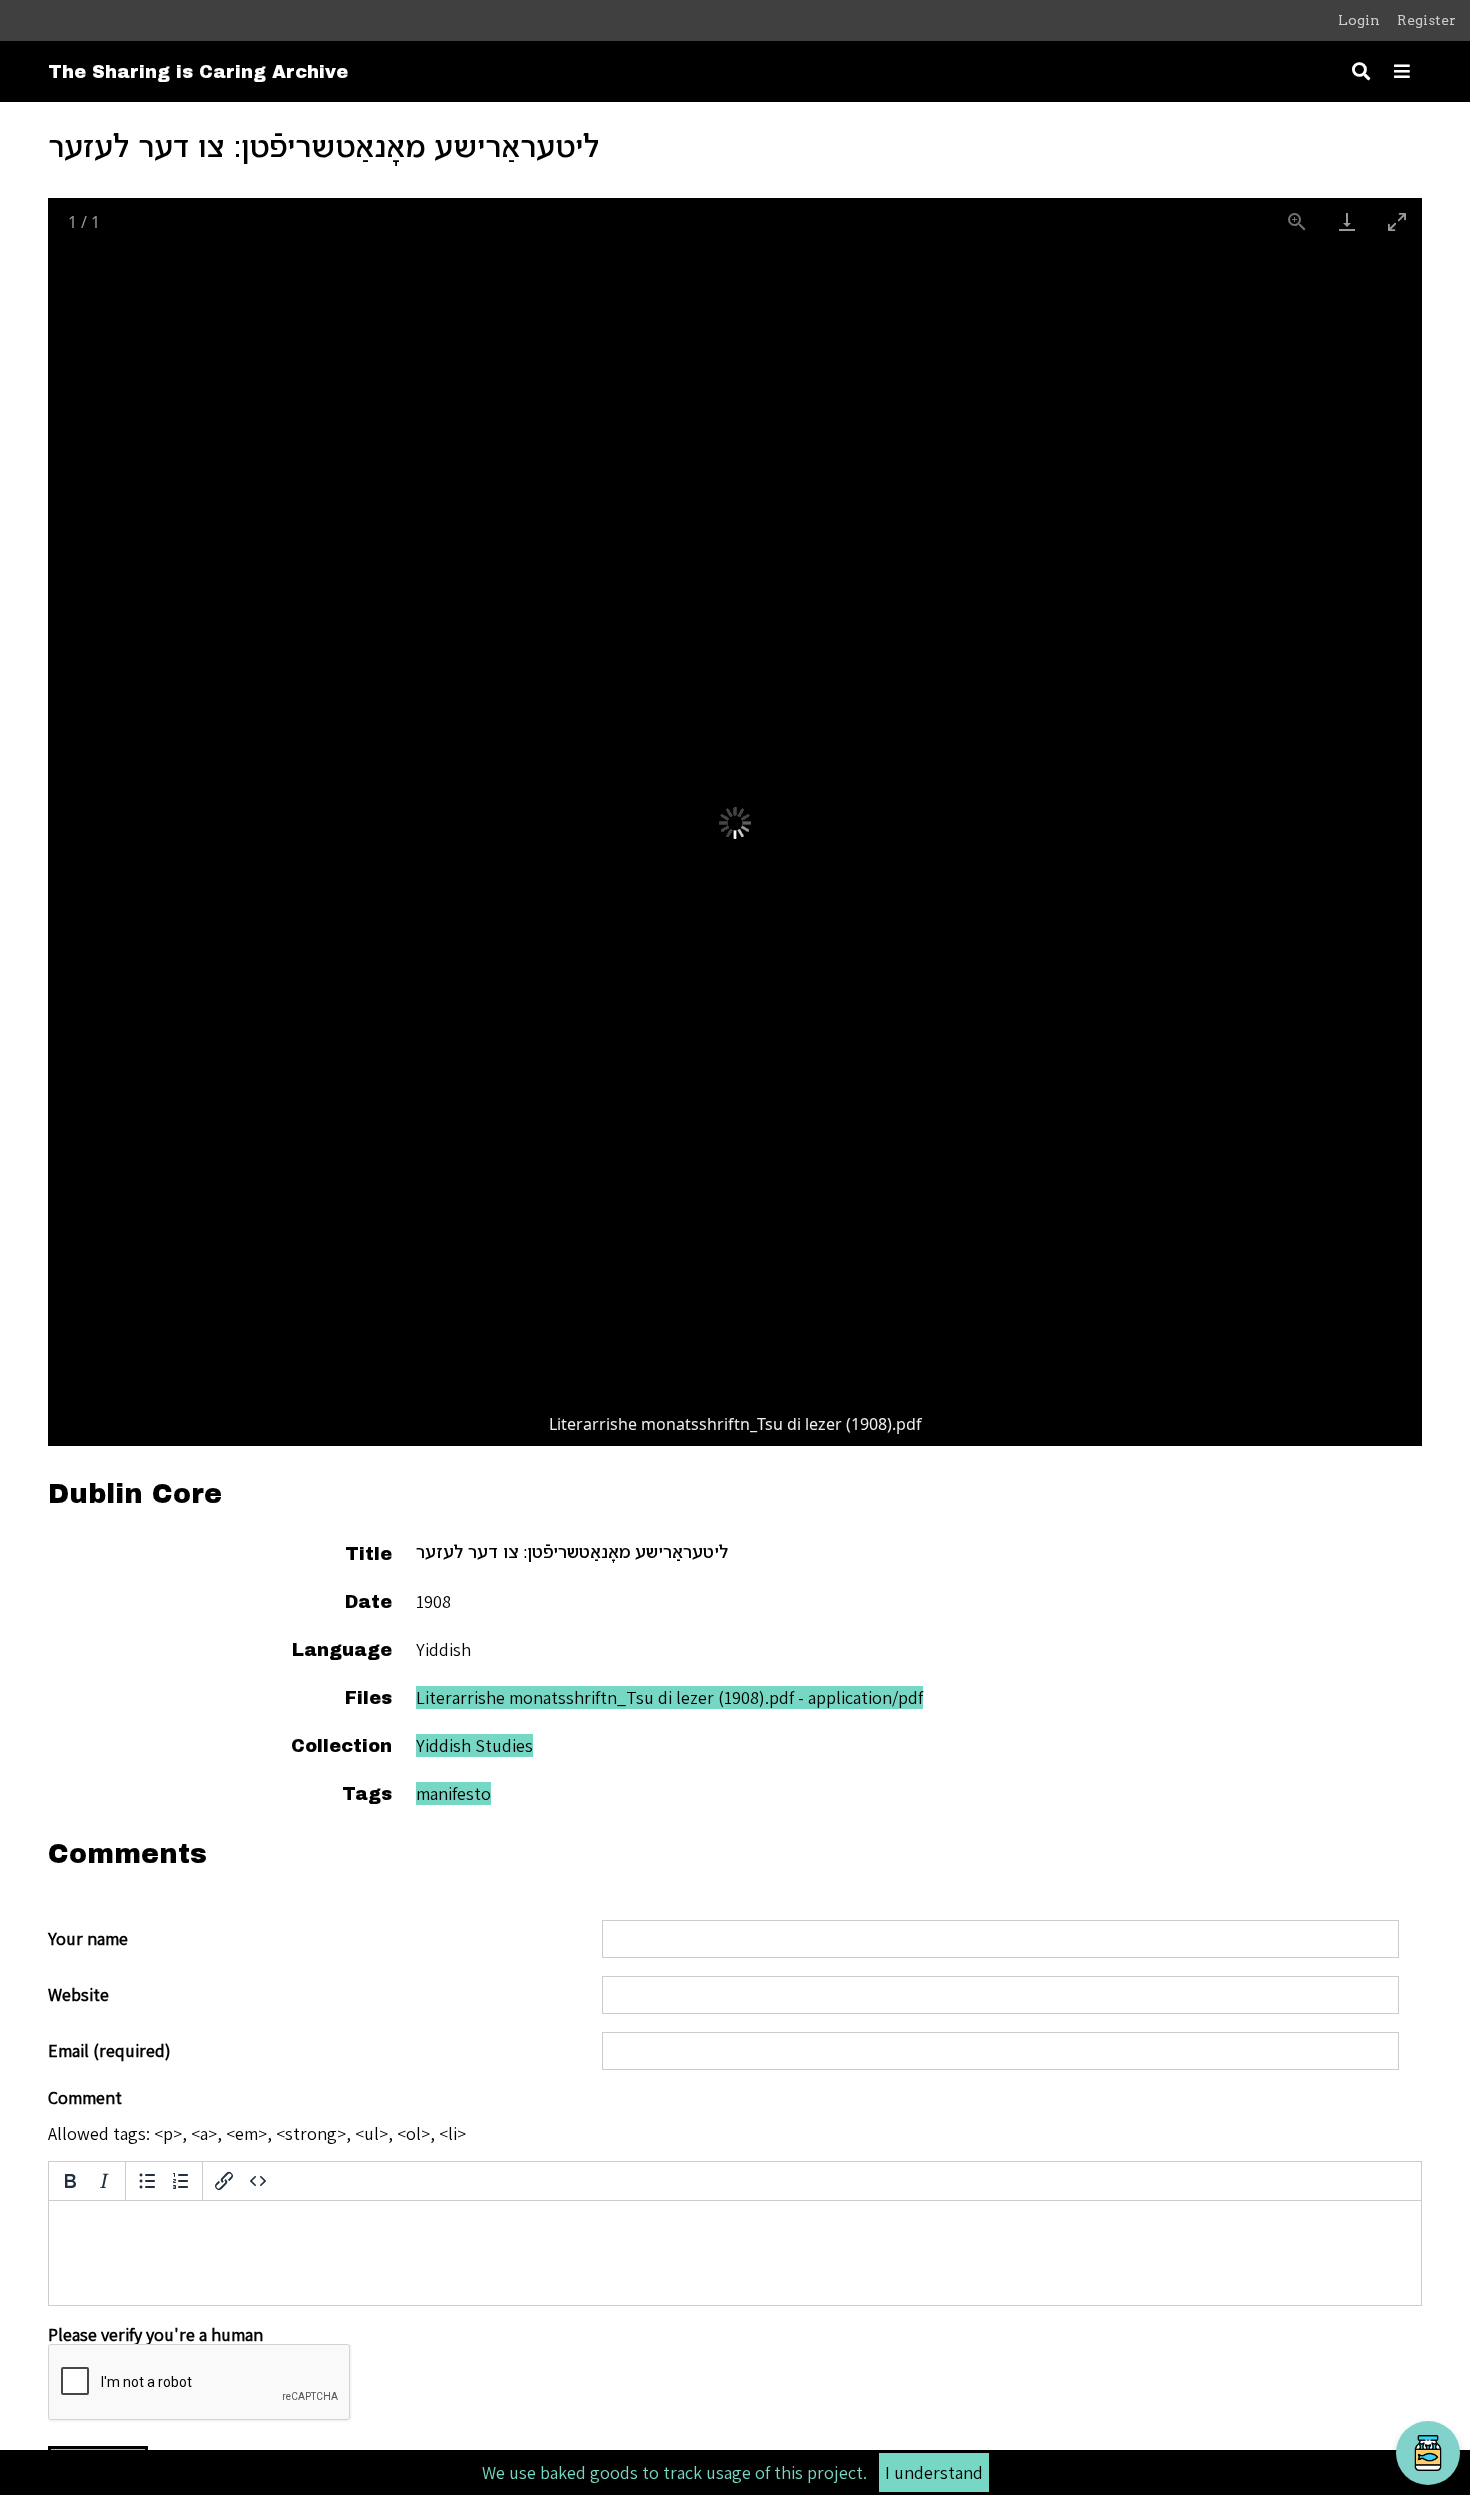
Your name (88, 1939)
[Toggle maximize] (1397, 221)
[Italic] (104, 2181)
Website (78, 1995)
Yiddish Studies (474, 1745)
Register (1426, 20)
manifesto (453, 1793)
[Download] (1347, 221)
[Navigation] (1402, 71)
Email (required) (109, 2051)
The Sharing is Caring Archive (198, 72)
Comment (85, 2098)
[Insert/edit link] (224, 2181)
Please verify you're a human (155, 2335)
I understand (934, 2472)
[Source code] (258, 2181)
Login (1359, 20)
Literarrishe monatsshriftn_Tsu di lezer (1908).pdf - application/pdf (669, 1697)
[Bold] (70, 2181)
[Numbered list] (181, 2181)
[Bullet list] (147, 2181)
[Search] (1361, 71)
